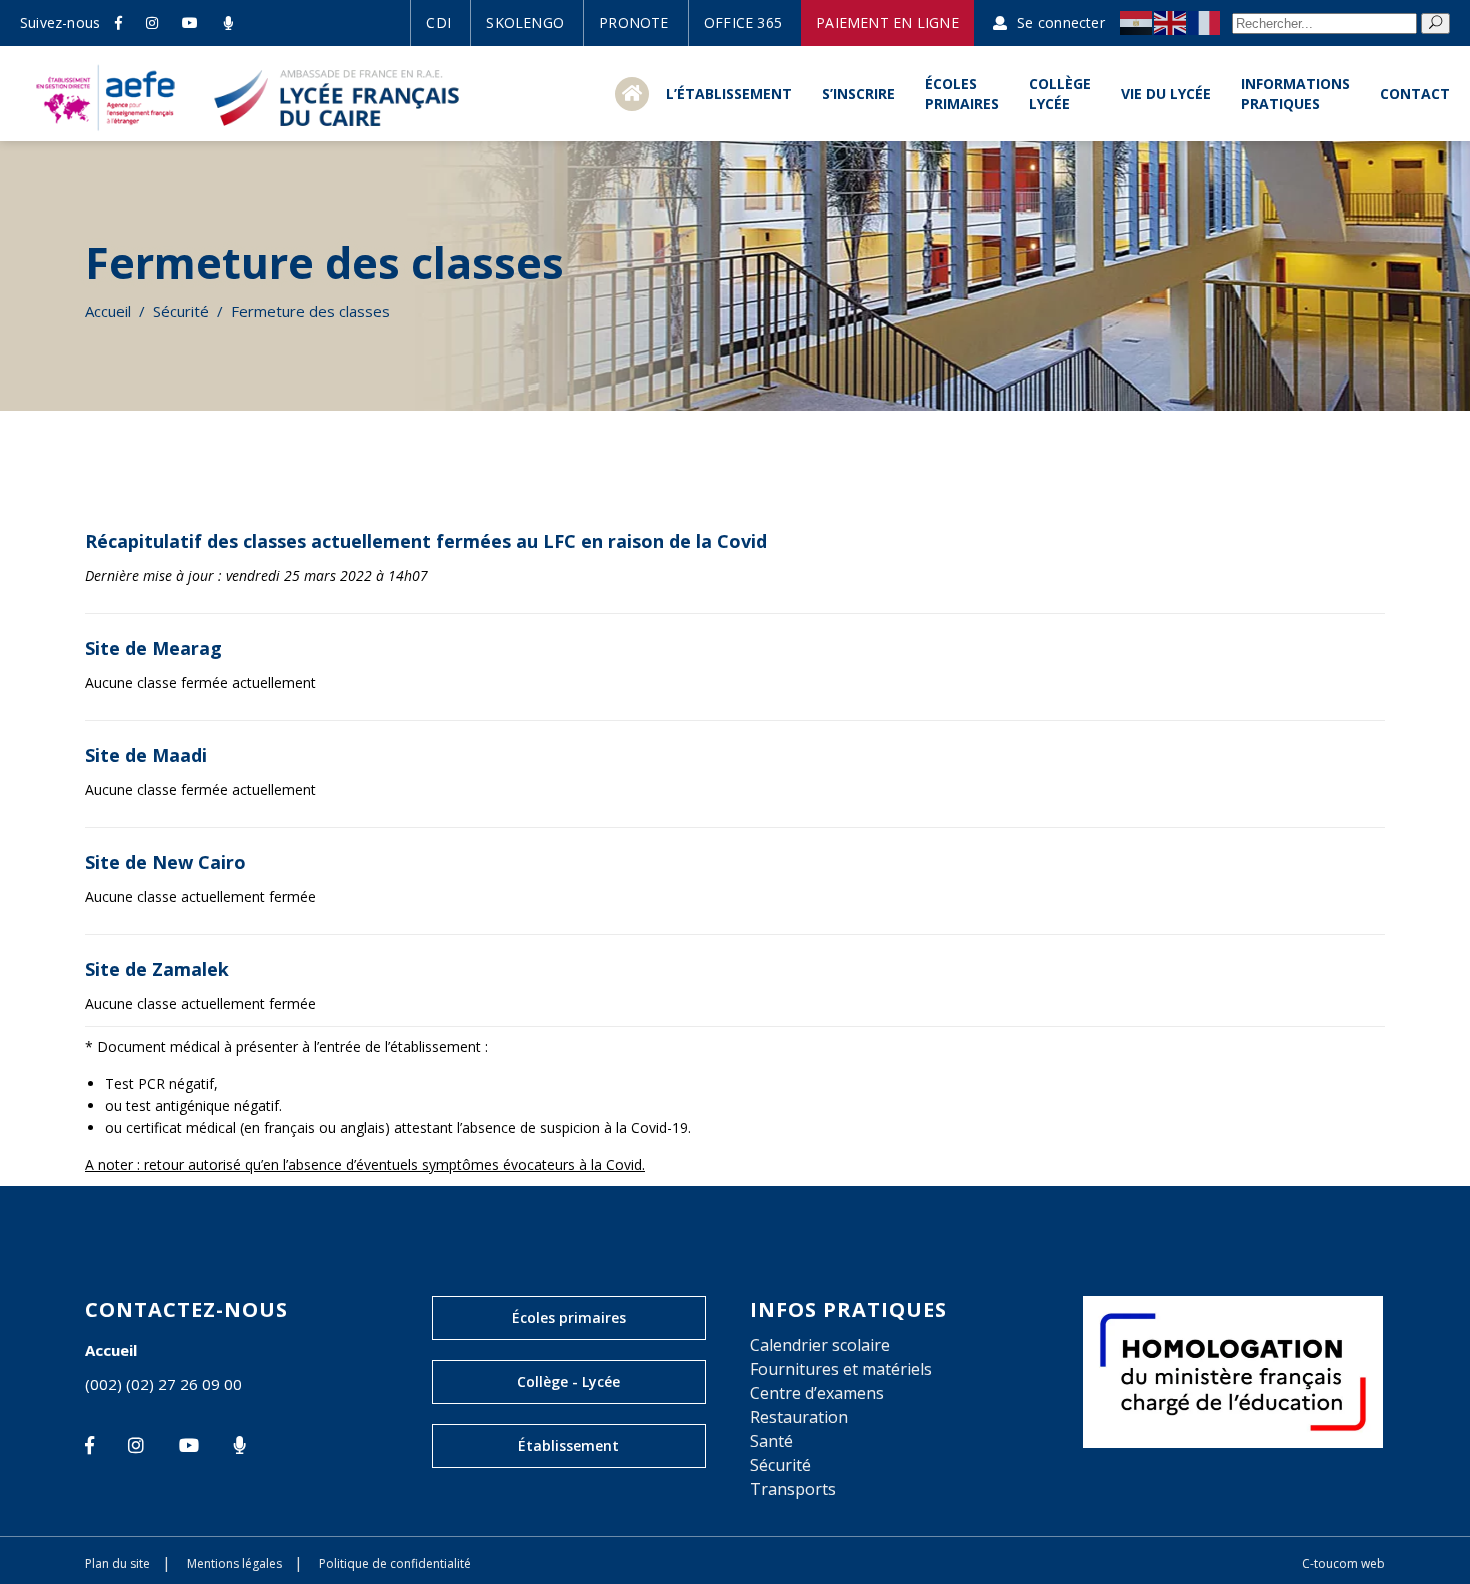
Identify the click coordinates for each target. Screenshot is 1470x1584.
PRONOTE (633, 22)
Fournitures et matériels (841, 1369)
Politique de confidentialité (395, 1563)
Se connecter (1061, 22)
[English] (1171, 22)
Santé (771, 1441)
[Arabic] (1137, 22)
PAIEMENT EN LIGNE (887, 22)
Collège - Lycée (568, 1381)
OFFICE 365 (743, 22)
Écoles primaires (569, 1317)
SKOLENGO (525, 22)
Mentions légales (234, 1563)
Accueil (108, 311)
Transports (793, 1489)
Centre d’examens (817, 1393)
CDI (438, 22)
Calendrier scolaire (820, 1345)
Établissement (568, 1445)
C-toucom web (1343, 1563)
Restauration (799, 1417)
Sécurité (181, 311)
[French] (1205, 22)
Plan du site (117, 1563)
